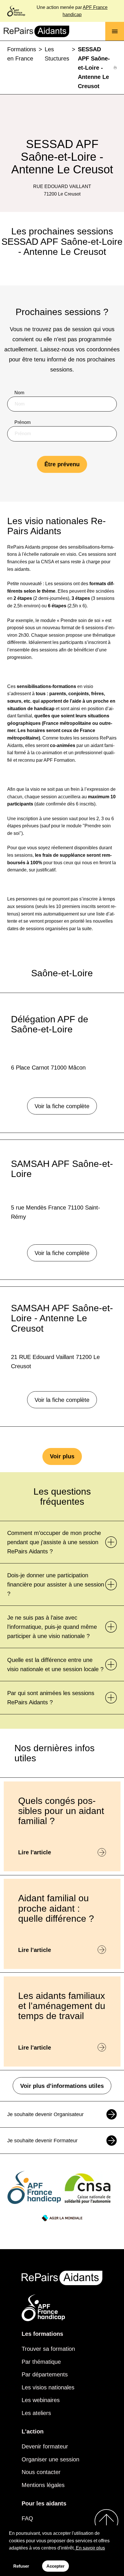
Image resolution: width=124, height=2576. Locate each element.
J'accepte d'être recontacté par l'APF (58, 512)
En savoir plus (90, 2548)
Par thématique (41, 2362)
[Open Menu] (115, 31)
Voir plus (62, 1456)
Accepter (56, 2566)
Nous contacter (41, 2472)
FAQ (27, 2518)
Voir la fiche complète (62, 1106)
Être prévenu (62, 464)
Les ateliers (36, 2413)
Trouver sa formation (48, 2349)
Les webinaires (41, 2400)
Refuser (21, 2566)
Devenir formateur (45, 2446)
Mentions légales (43, 2485)
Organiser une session (50, 2459)
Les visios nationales (48, 2387)
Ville (19, 482)
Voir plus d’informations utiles (62, 2086)
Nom (19, 393)
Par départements (45, 2374)
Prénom (22, 422)
